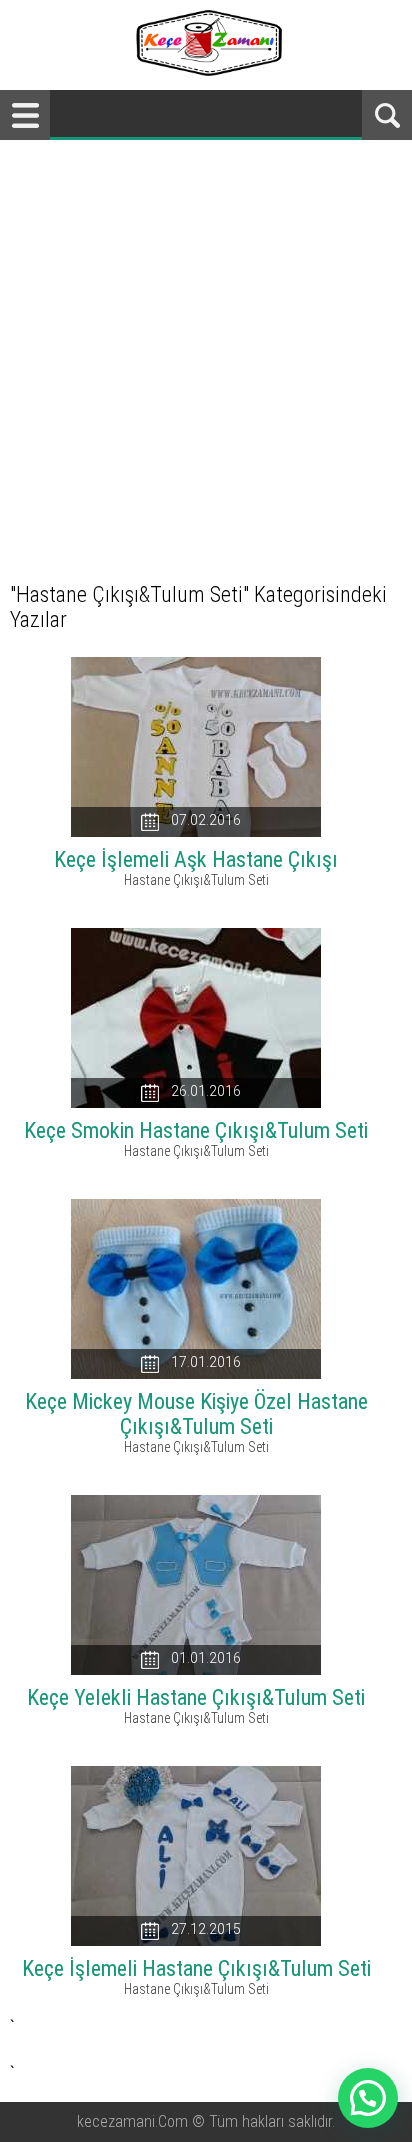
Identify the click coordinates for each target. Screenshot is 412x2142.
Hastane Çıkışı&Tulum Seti (196, 880)
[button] (368, 2098)
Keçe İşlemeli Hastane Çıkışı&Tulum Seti (196, 1968)
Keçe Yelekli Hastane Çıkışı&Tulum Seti (196, 1697)
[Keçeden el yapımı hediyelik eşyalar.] (206, 70)
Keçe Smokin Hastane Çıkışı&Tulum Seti (196, 1130)
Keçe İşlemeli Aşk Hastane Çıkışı (196, 859)
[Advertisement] (206, 356)
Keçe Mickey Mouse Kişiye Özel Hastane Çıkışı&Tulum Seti (196, 1414)
